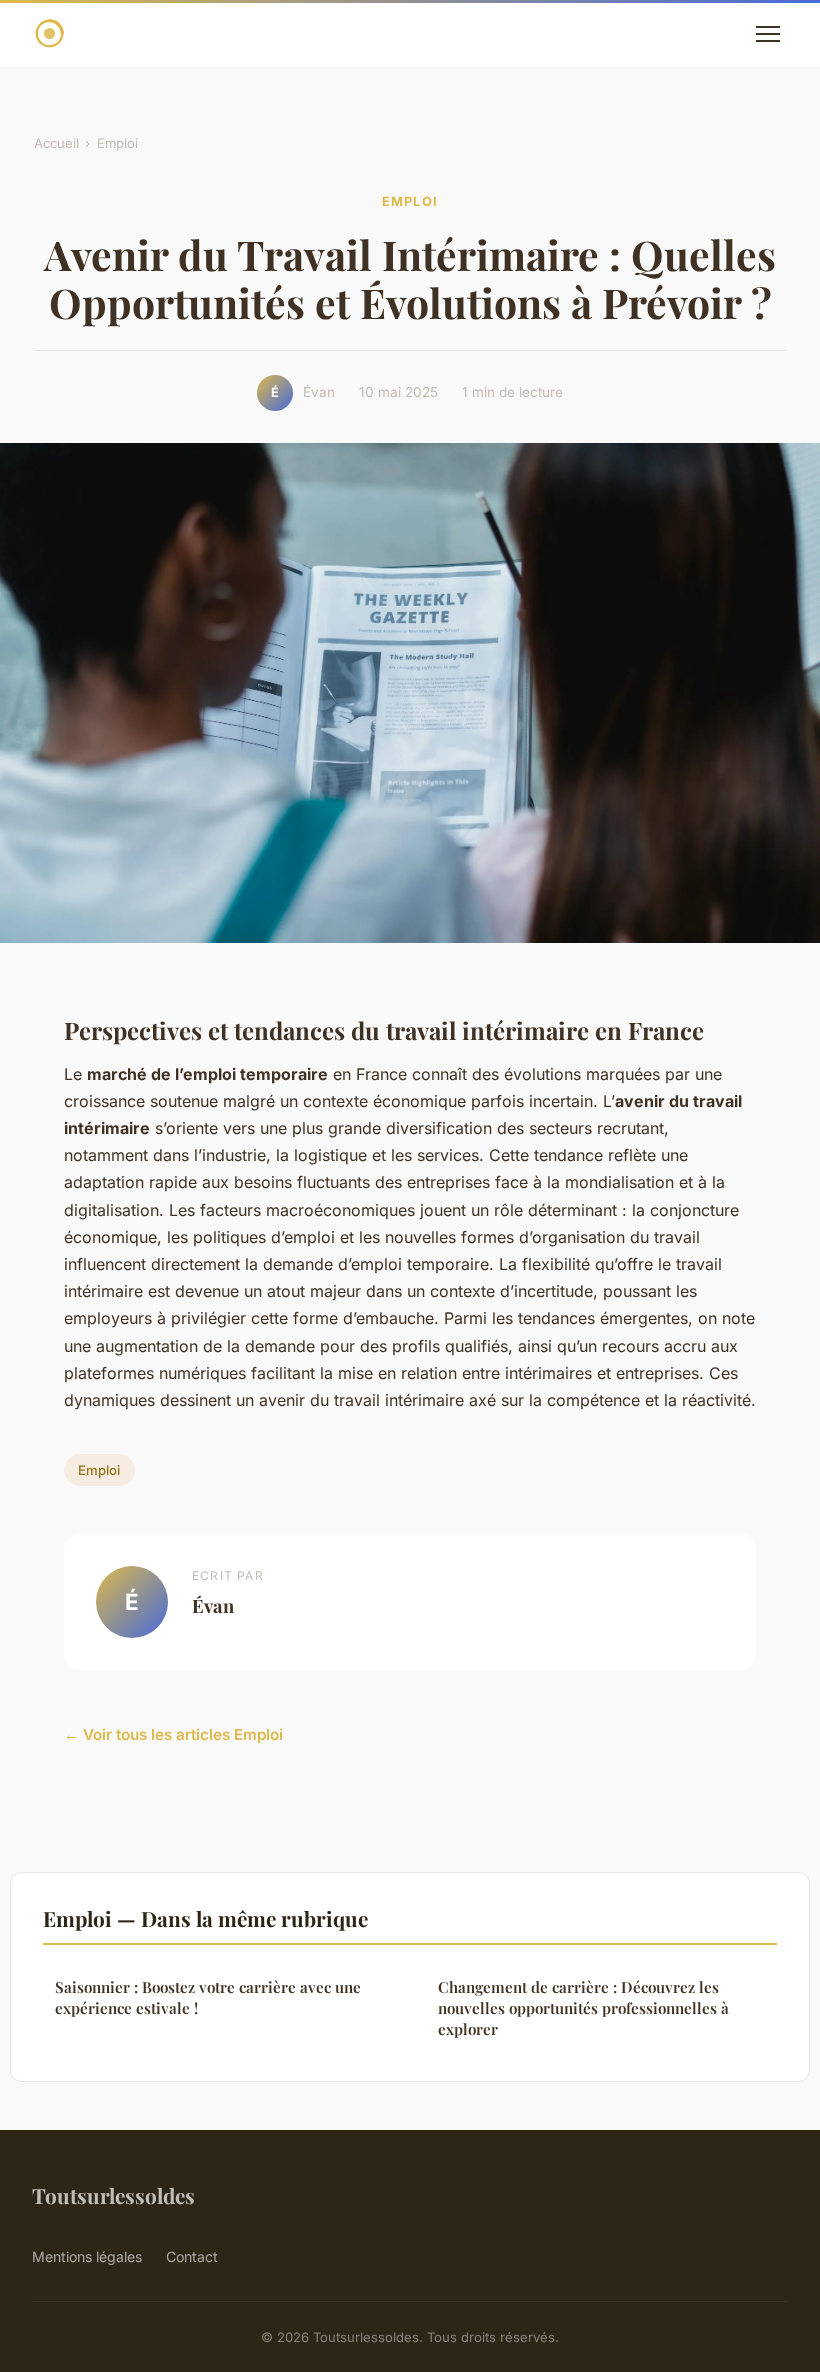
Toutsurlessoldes (113, 2195)
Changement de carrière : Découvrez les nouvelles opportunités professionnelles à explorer (583, 2008)
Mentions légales (87, 2256)
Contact (192, 2256)
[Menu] (768, 34)
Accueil (56, 143)
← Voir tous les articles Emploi (173, 1734)
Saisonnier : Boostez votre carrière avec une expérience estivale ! (208, 1997)
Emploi (117, 143)
